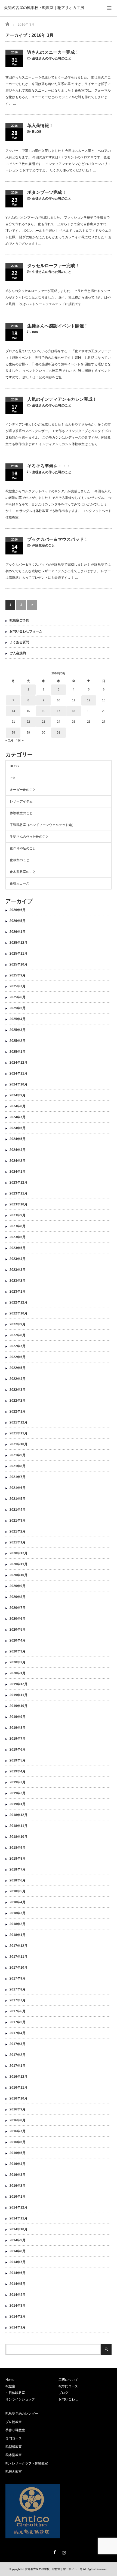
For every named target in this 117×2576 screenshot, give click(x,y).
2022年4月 (18, 1379)
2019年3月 (18, 1782)
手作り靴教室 (15, 2430)
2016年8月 (18, 2120)
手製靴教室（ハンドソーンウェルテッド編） (42, 825)
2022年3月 (18, 1390)
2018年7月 (18, 1869)
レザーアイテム (21, 801)
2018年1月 (18, 1935)
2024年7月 (18, 1117)
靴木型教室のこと (23, 872)
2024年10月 (19, 1084)
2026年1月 (18, 932)
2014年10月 (19, 2229)
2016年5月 (18, 2153)
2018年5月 (18, 1891)
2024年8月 (18, 1106)
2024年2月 (18, 1161)
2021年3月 (18, 1521)
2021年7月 (18, 1477)
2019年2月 (18, 1793)
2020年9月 (18, 1586)
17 (59, 711)
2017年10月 (19, 1968)
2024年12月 (19, 1063)
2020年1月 (18, 1673)
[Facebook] (54, 2551)
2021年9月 (18, 1455)
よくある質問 (19, 642)
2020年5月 (18, 1630)
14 (13, 711)
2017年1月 (18, 2066)
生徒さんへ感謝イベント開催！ (58, 326)
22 (28, 722)
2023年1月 (18, 1292)
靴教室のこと (20, 860)
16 (44, 711)
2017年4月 (18, 2033)
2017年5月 (18, 2022)
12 (89, 700)
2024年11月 (19, 1073)
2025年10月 (19, 964)
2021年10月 (19, 1444)
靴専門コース (68, 2386)
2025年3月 (18, 1030)
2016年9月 (18, 2109)
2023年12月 (19, 1183)
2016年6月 (18, 2142)
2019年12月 (19, 1684)
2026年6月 (18, 910)
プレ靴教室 (14, 2422)
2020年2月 (18, 1662)
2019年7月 (18, 1739)
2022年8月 (18, 1335)
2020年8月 (18, 1597)
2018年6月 (18, 1880)
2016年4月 (18, 2164)
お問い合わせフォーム (26, 631)
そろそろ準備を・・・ (49, 466)
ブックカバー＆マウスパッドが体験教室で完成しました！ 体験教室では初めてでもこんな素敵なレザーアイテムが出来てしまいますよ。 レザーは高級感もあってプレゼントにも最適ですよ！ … (58, 571)
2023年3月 (18, 1270)
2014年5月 (18, 2284)
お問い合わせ (68, 2399)
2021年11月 (19, 1433)
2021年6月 (18, 1488)
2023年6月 (18, 1237)
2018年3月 (18, 1913)
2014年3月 (18, 2306)
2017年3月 (18, 2044)
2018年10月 (19, 1837)
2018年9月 (18, 1848)
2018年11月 (19, 1826)
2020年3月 (18, 1651)
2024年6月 (18, 1128)
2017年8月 (18, 1989)
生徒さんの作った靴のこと (52, 58)
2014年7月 (18, 2262)
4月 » (20, 740)
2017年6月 (18, 2011)
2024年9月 (18, 1095)
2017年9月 (18, 1978)
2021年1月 (18, 1542)
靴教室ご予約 (19, 620)
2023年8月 (18, 1226)
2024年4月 (18, 1150)
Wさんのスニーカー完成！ (53, 52)
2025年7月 (18, 986)
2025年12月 (19, 943)
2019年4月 (18, 1771)
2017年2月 (18, 2055)
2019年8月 (18, 1728)
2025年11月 (19, 954)
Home (10, 2380)
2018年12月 (19, 1815)
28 (13, 732)
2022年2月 (18, 1401)
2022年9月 (18, 1324)
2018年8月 (18, 1859)
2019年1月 (18, 1804)
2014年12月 (19, 2207)
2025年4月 (18, 1019)
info (35, 332)
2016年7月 (18, 2131)
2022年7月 (18, 1346)
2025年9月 (18, 975)
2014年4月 (18, 2295)
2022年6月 (18, 1357)
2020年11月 (19, 1564)
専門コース (14, 2438)
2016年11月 (19, 2088)
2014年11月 (19, 2218)
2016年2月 (18, 2186)
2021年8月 (18, 1466)
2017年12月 (19, 1946)
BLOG (37, 132)
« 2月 (9, 740)
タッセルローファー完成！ (53, 266)
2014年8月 (18, 2251)
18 (73, 711)
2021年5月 (18, 1499)
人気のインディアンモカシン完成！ (62, 399)
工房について (68, 2380)
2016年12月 (19, 2077)
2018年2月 (18, 1924)
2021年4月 (18, 1510)
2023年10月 (19, 1204)
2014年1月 (18, 2327)
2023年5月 (18, 1248)
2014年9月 (18, 2240)
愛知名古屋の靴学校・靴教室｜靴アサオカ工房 (44, 8)
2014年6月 (18, 2273)
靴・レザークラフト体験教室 (27, 2463)
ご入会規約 (18, 653)
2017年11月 (19, 1957)
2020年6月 (18, 1619)
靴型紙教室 (14, 2447)
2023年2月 (18, 1281)
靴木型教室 (14, 2455)
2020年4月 (18, 1640)
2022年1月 (18, 1411)
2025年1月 (18, 1052)
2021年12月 (19, 1422)
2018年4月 (18, 1902)
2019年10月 (19, 1706)
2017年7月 (18, 2000)
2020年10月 (19, 1575)
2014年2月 (18, 2316)
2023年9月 (18, 1215)
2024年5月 (18, 1139)
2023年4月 (18, 1259)
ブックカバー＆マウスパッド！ (58, 539)
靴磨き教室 (14, 2472)
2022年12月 (19, 1302)
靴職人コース (20, 883)
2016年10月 (19, 2098)
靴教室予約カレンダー (22, 2414)
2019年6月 (18, 1749)
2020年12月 (19, 1553)
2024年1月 (18, 1172)
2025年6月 (18, 997)
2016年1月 (18, 2197)
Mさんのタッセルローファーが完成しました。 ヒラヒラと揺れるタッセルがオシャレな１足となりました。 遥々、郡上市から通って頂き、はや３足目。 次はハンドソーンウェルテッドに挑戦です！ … (58, 297)
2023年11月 (19, 1193)
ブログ (63, 2393)
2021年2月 (18, 1531)
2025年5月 (18, 1008)
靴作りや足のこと (23, 848)
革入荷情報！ (40, 126)
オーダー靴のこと (23, 790)
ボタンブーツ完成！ (47, 192)
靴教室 (10, 2386)
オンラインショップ (20, 2399)
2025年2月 (18, 1041)
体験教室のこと (44, 545)
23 (44, 722)
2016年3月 (18, 2175)
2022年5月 (18, 1368)
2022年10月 (19, 1313)
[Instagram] (63, 2551)
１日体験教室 (15, 2393)
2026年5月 (18, 921)
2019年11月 (19, 1695)
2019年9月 (18, 1717)
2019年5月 (18, 1760)
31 (59, 732)
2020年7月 (18, 1608)
